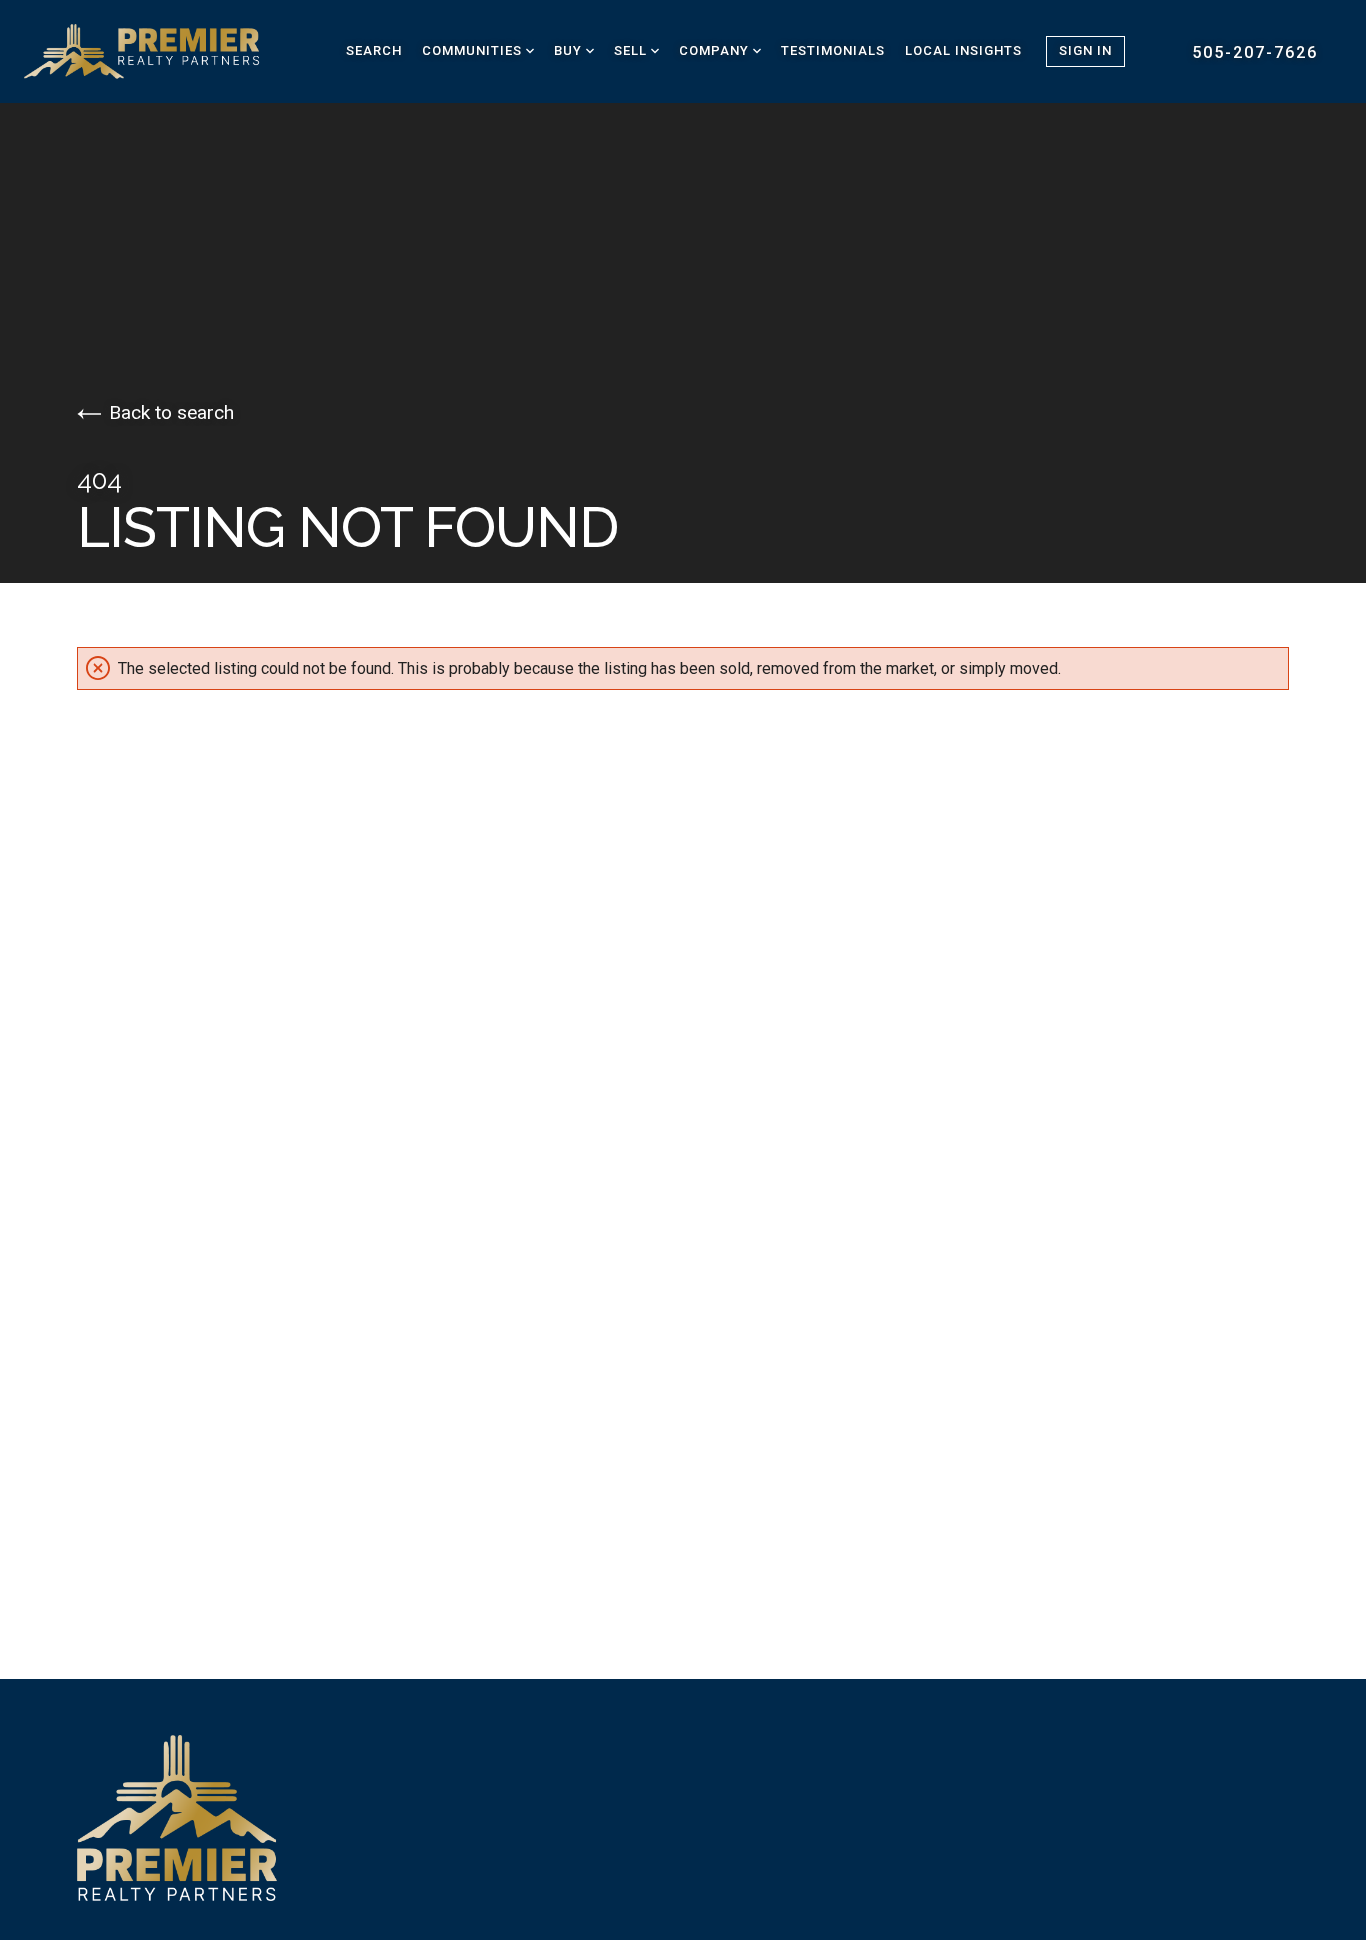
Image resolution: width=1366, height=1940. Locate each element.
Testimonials (833, 50)
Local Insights (963, 50)
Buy (570, 50)
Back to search (171, 412)
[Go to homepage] (164, 51)
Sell (632, 50)
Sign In (1085, 50)
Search (374, 50)
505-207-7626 (1255, 52)
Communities (474, 50)
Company (716, 50)
